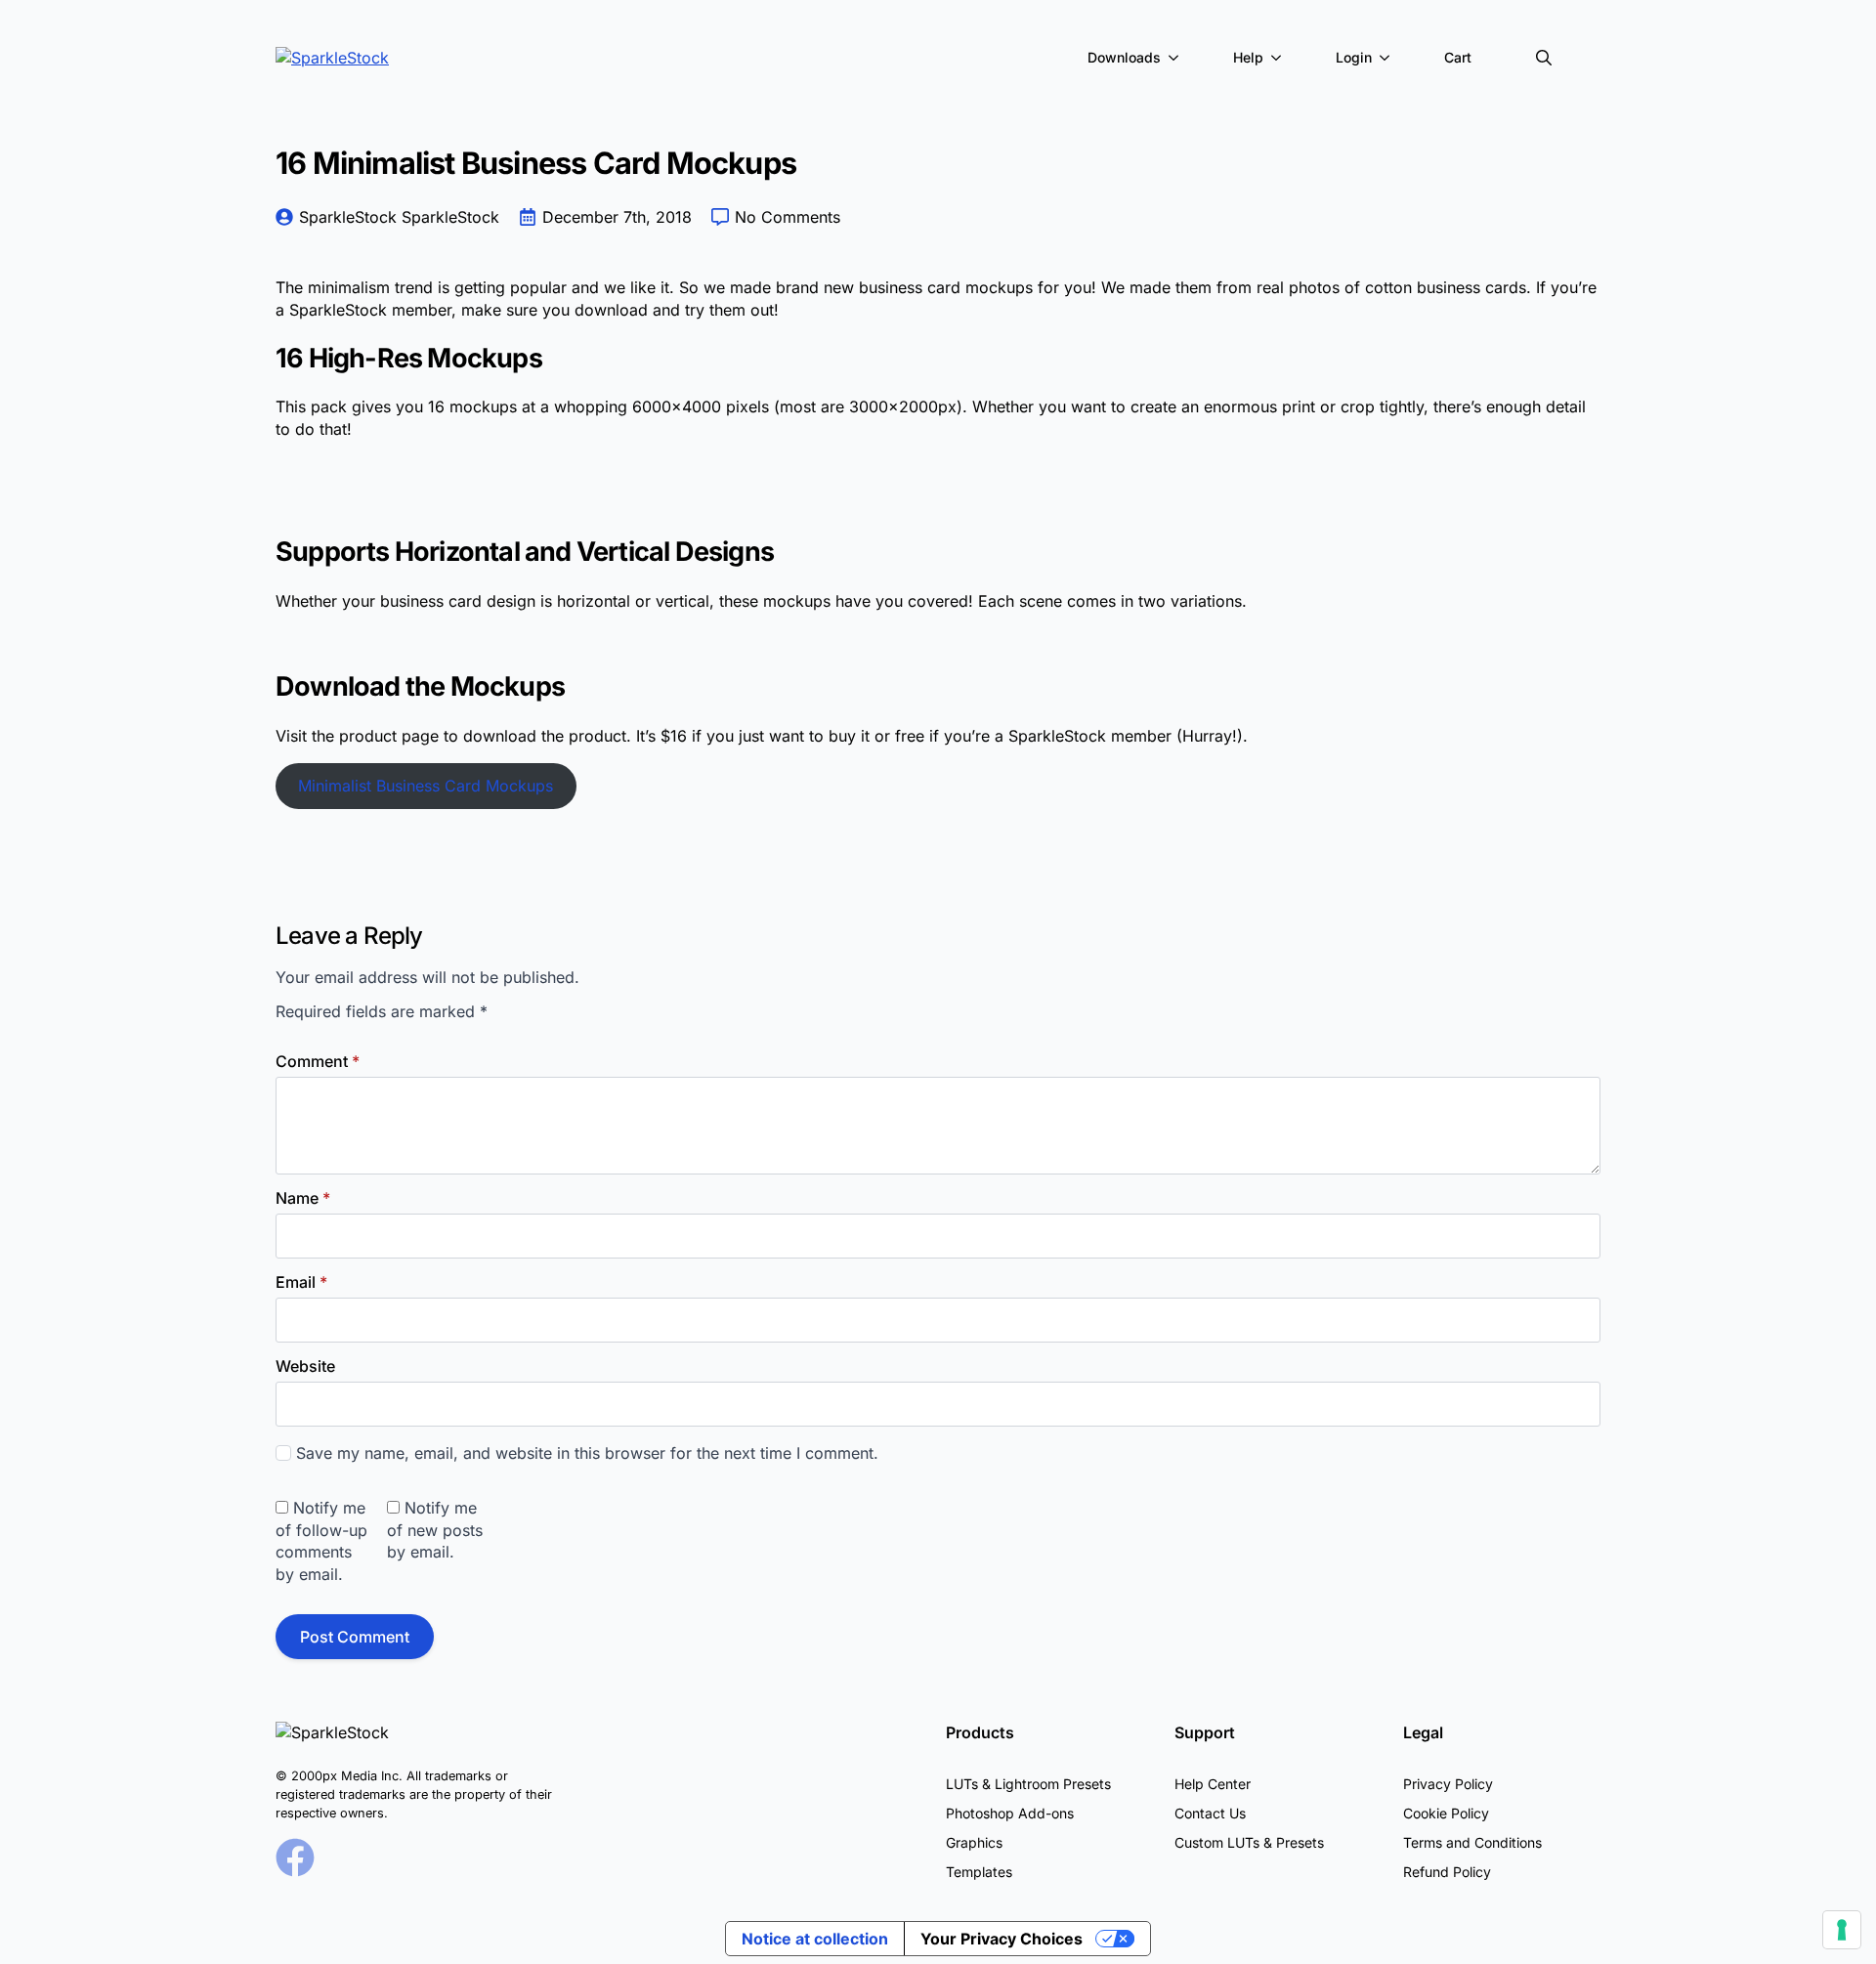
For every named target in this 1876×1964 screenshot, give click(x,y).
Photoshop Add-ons (1010, 1813)
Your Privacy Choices (1002, 1939)
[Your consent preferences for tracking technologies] (1842, 1930)
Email (301, 1282)
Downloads (1124, 57)
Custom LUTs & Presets (1249, 1842)
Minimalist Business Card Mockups (426, 786)
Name (303, 1198)
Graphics (974, 1842)
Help (1248, 57)
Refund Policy (1447, 1872)
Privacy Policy (1448, 1784)
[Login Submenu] (1388, 58)
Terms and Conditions (1472, 1842)
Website (305, 1366)
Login (1354, 57)
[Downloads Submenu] (1177, 58)
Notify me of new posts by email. (435, 1530)
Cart (1458, 57)
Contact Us (1210, 1813)
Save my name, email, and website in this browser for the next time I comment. (587, 1453)
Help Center (1213, 1784)
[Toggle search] (1544, 58)
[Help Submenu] (1280, 58)
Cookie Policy (1446, 1813)
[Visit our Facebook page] (295, 1857)
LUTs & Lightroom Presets (1028, 1784)
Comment (318, 1061)
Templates (979, 1872)
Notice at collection (815, 1939)
